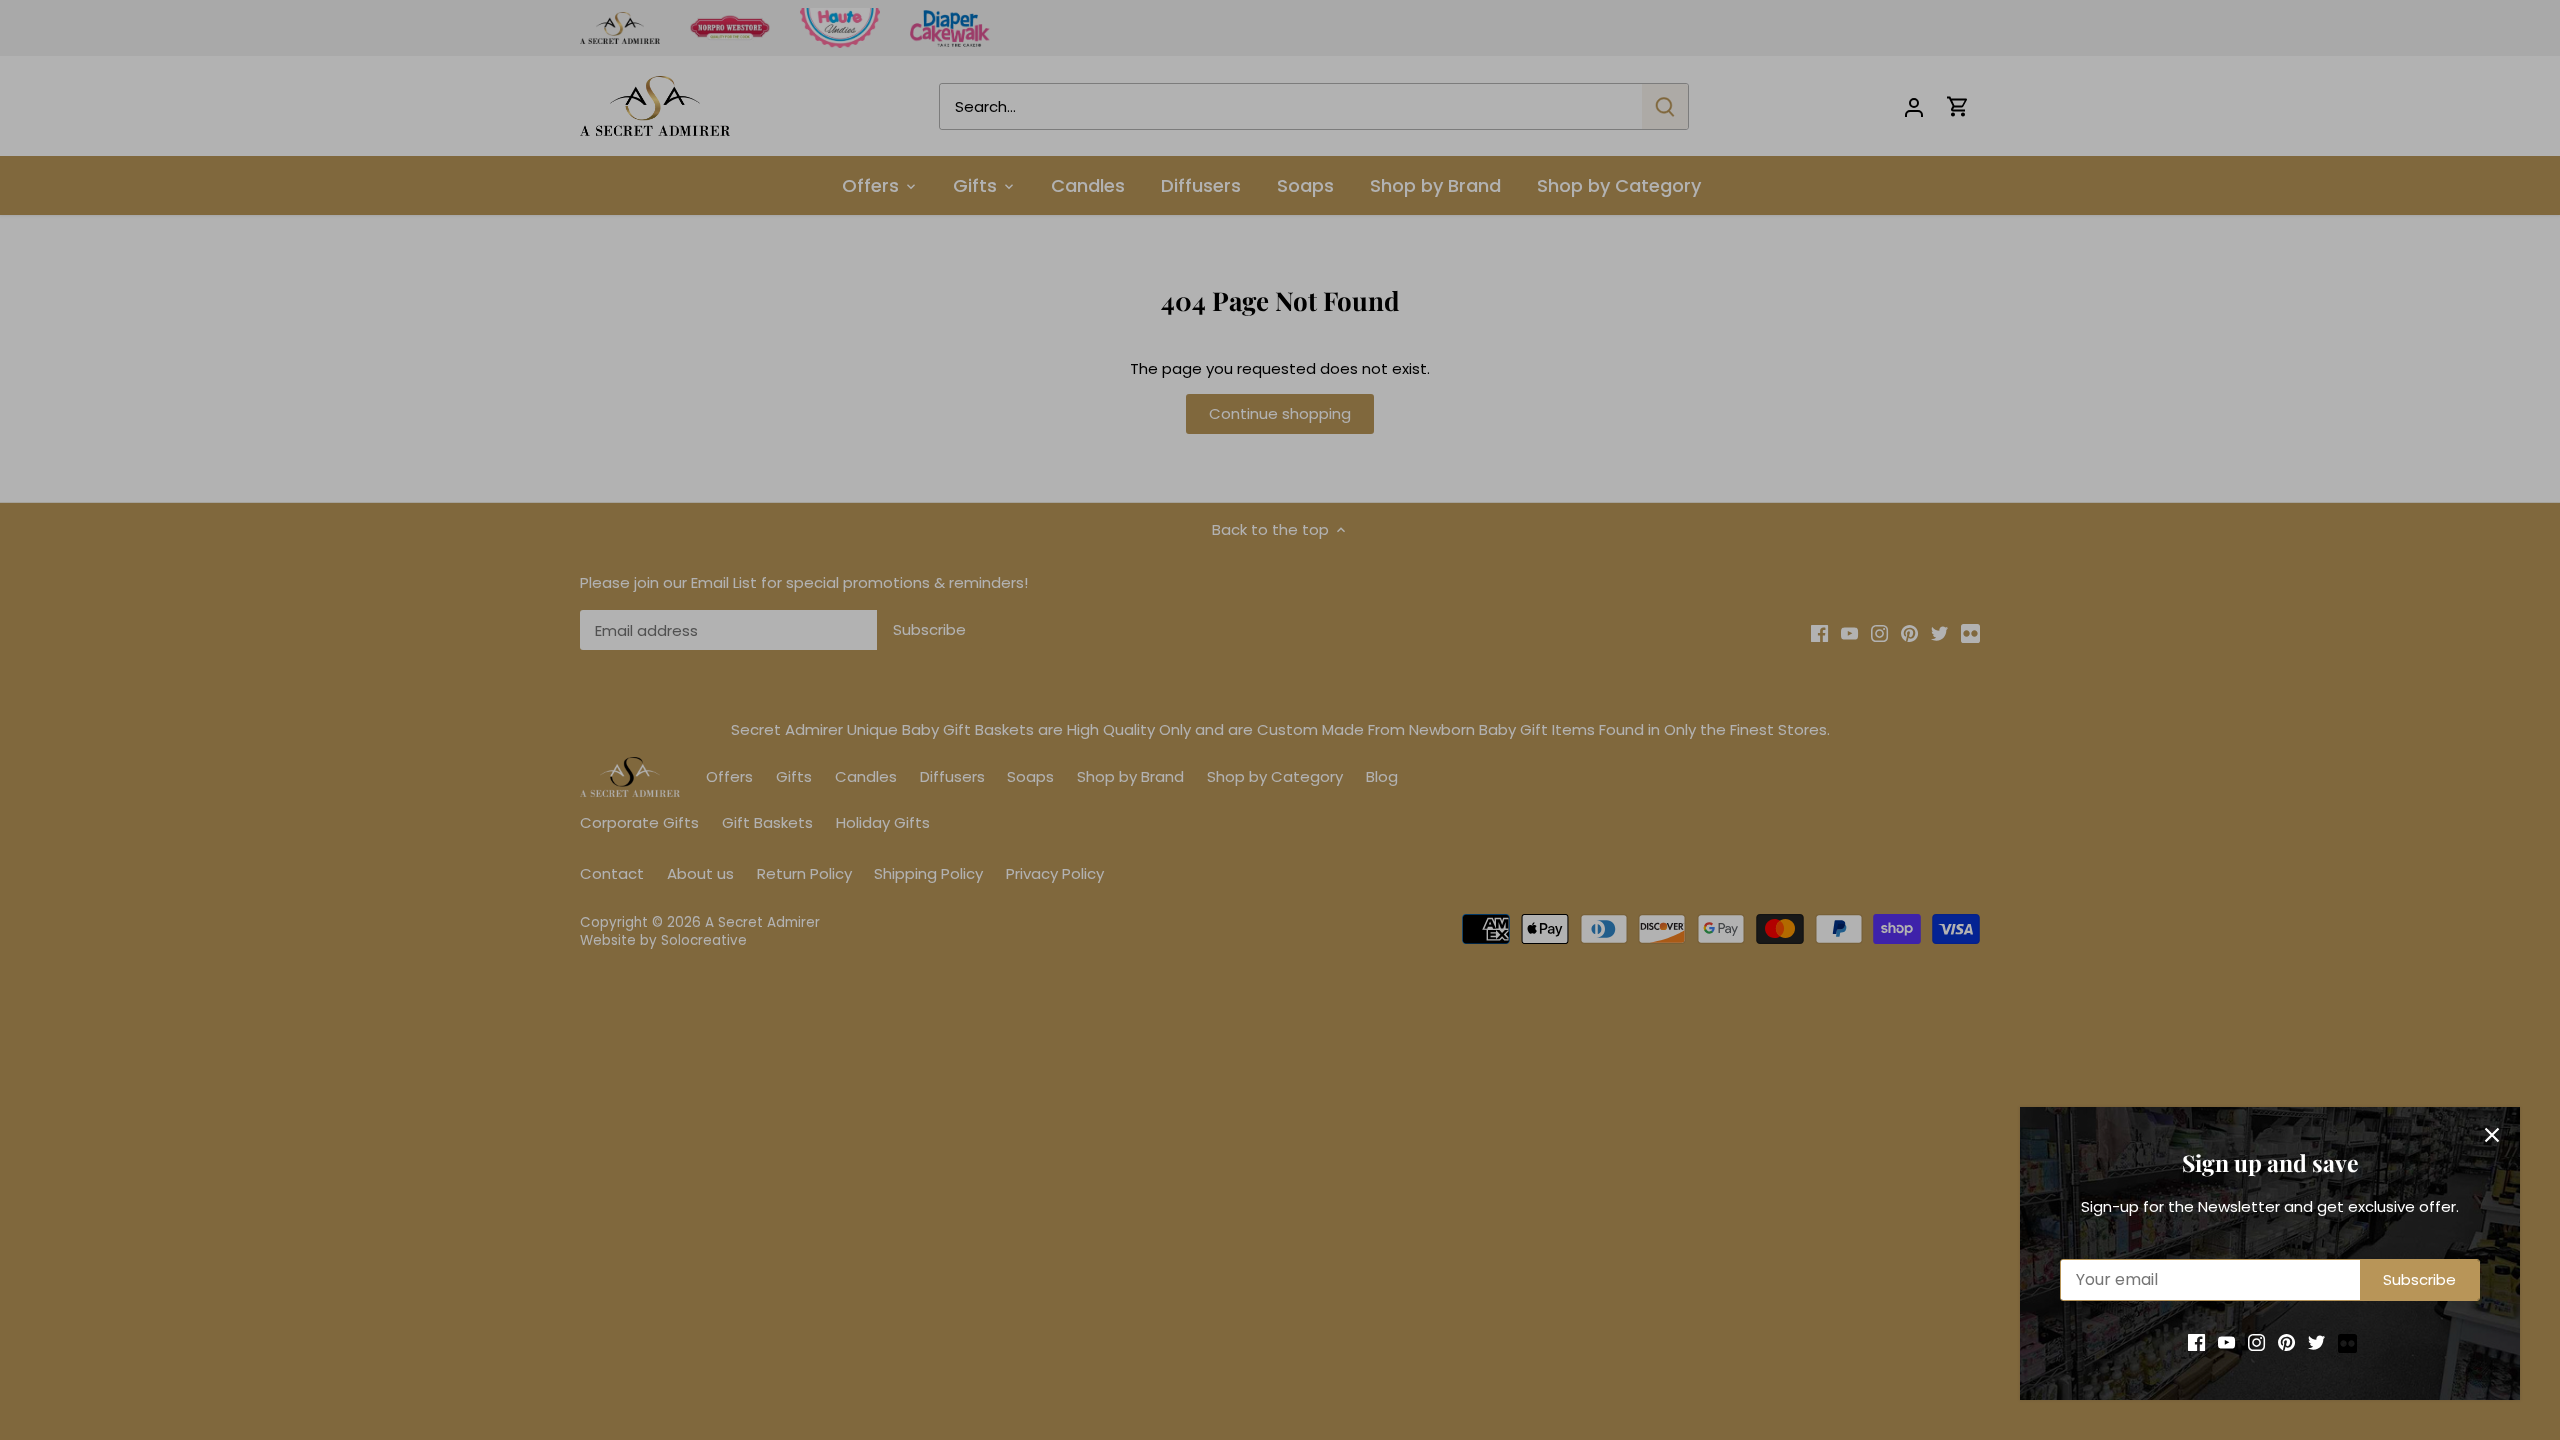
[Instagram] (2256, 1341)
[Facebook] (2196, 1341)
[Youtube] (2226, 1341)
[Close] (2492, 1135)
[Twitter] (2316, 1341)
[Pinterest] (2286, 1341)
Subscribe (2419, 1279)
